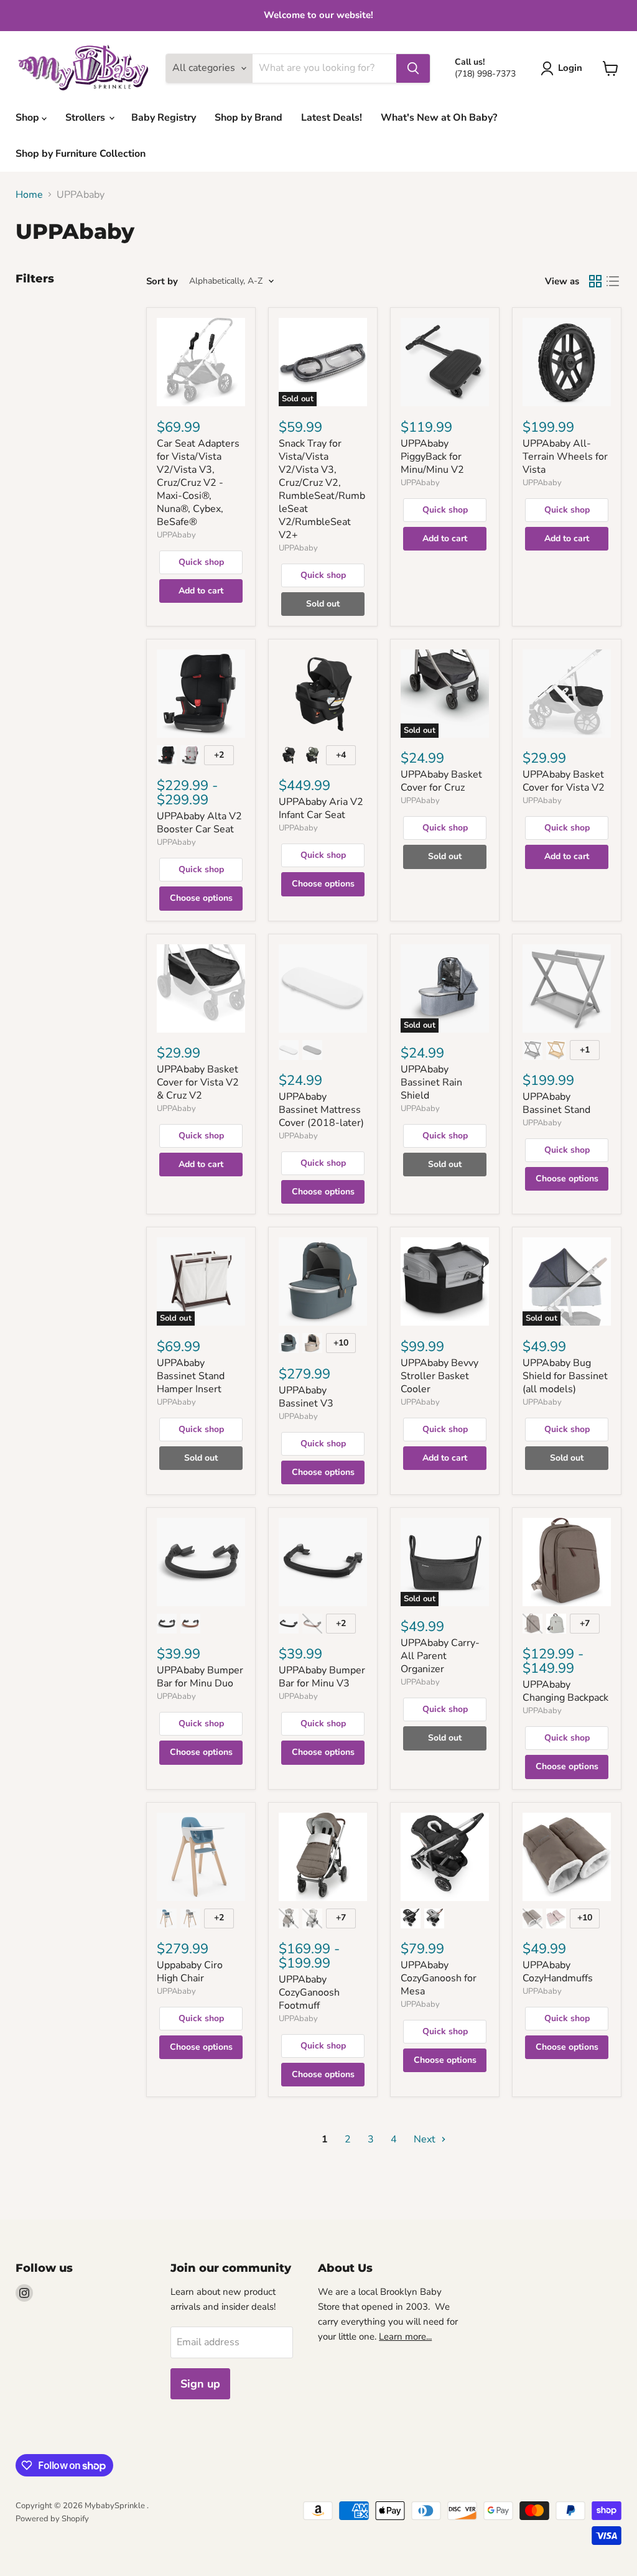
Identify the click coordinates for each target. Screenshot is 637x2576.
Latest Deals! (332, 118)
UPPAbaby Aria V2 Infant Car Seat (321, 808)
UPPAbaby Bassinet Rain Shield (431, 1082)
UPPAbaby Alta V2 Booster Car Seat (199, 823)
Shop (29, 118)
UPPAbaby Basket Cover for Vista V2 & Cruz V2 (198, 1082)
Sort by (162, 281)
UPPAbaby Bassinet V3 (306, 1397)
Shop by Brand (249, 118)
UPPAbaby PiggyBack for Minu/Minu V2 (432, 457)
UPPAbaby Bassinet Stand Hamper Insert (191, 1376)
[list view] (613, 281)
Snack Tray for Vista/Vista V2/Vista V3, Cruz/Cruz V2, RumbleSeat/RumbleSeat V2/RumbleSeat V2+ (322, 489)
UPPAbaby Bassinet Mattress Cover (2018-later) (321, 1110)
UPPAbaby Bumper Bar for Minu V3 (322, 1677)
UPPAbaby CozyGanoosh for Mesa (439, 1978)
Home (29, 195)
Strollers (86, 118)
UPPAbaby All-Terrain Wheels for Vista (565, 457)
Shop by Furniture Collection (81, 154)
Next (426, 2139)
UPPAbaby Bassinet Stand (556, 1103)
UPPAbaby (176, 535)
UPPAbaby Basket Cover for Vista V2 (564, 781)
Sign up (200, 2384)
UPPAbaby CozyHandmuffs (558, 1972)
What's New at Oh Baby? (439, 118)
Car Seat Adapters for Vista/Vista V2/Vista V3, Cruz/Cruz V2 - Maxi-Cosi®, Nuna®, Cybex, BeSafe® (198, 483)
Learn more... (405, 2337)
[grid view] (595, 281)
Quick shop (201, 562)
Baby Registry (164, 118)
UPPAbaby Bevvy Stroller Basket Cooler (439, 1376)
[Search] (413, 68)
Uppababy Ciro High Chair (190, 1972)
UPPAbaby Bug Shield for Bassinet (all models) (565, 1376)
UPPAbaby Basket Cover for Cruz (441, 781)
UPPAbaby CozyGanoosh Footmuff (309, 1992)
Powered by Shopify (52, 2519)
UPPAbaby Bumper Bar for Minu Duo (200, 1677)
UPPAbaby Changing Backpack (565, 1691)
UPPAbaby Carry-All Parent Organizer (440, 1656)
